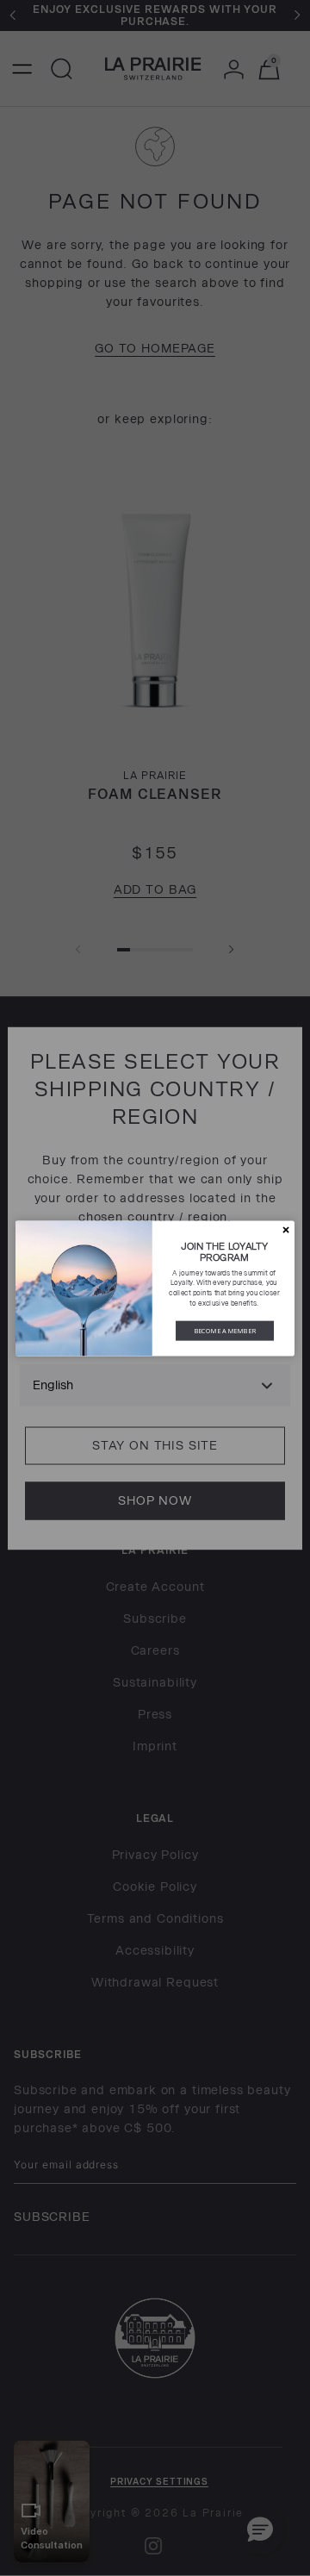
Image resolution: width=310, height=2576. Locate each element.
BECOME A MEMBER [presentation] (225, 1330)
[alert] (155, 1288)
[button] (285, 1229)
